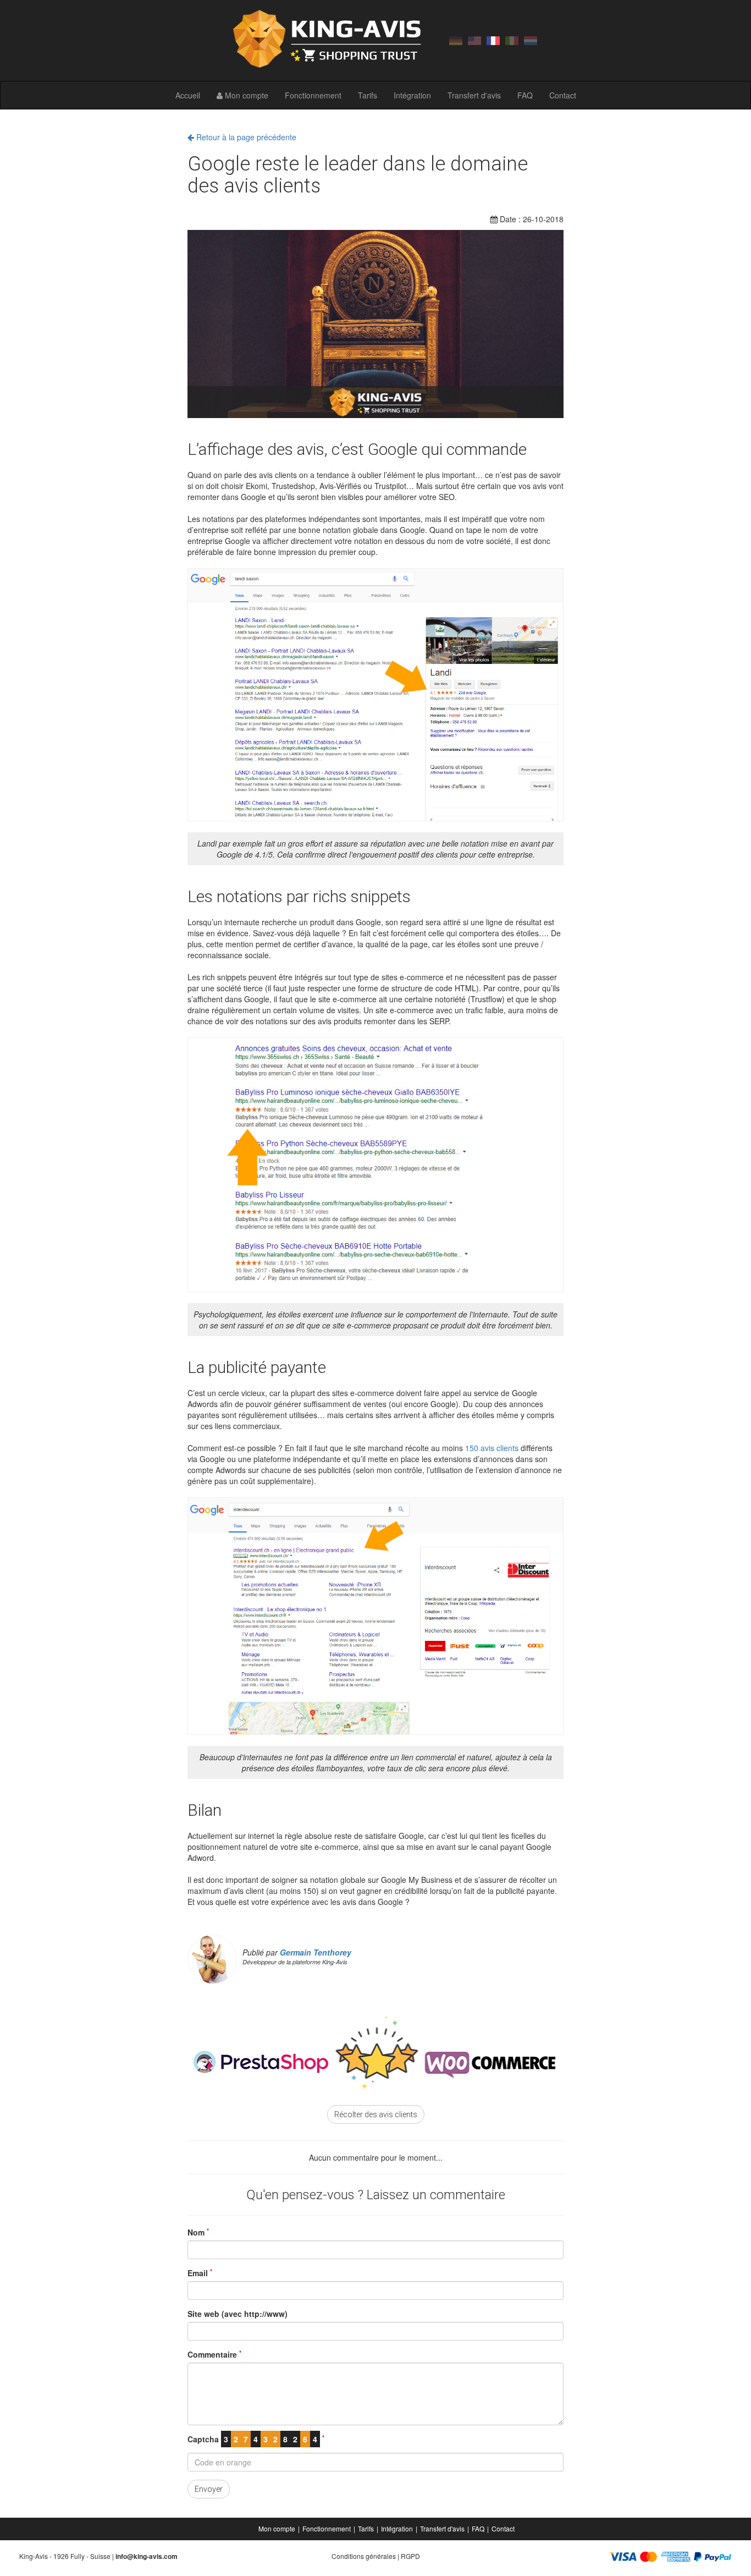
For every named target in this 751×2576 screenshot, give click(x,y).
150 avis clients (492, 1448)
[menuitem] (278, 2529)
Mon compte (245, 95)
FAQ (525, 95)
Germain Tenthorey (316, 1952)
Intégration (412, 95)
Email (200, 2273)
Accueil (188, 95)
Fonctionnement (313, 95)
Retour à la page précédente (245, 137)
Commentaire (214, 2354)
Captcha (256, 2439)
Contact (563, 95)
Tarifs (368, 95)
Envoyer (209, 2489)
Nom (198, 2232)
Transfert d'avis (474, 95)
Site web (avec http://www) (238, 2314)
